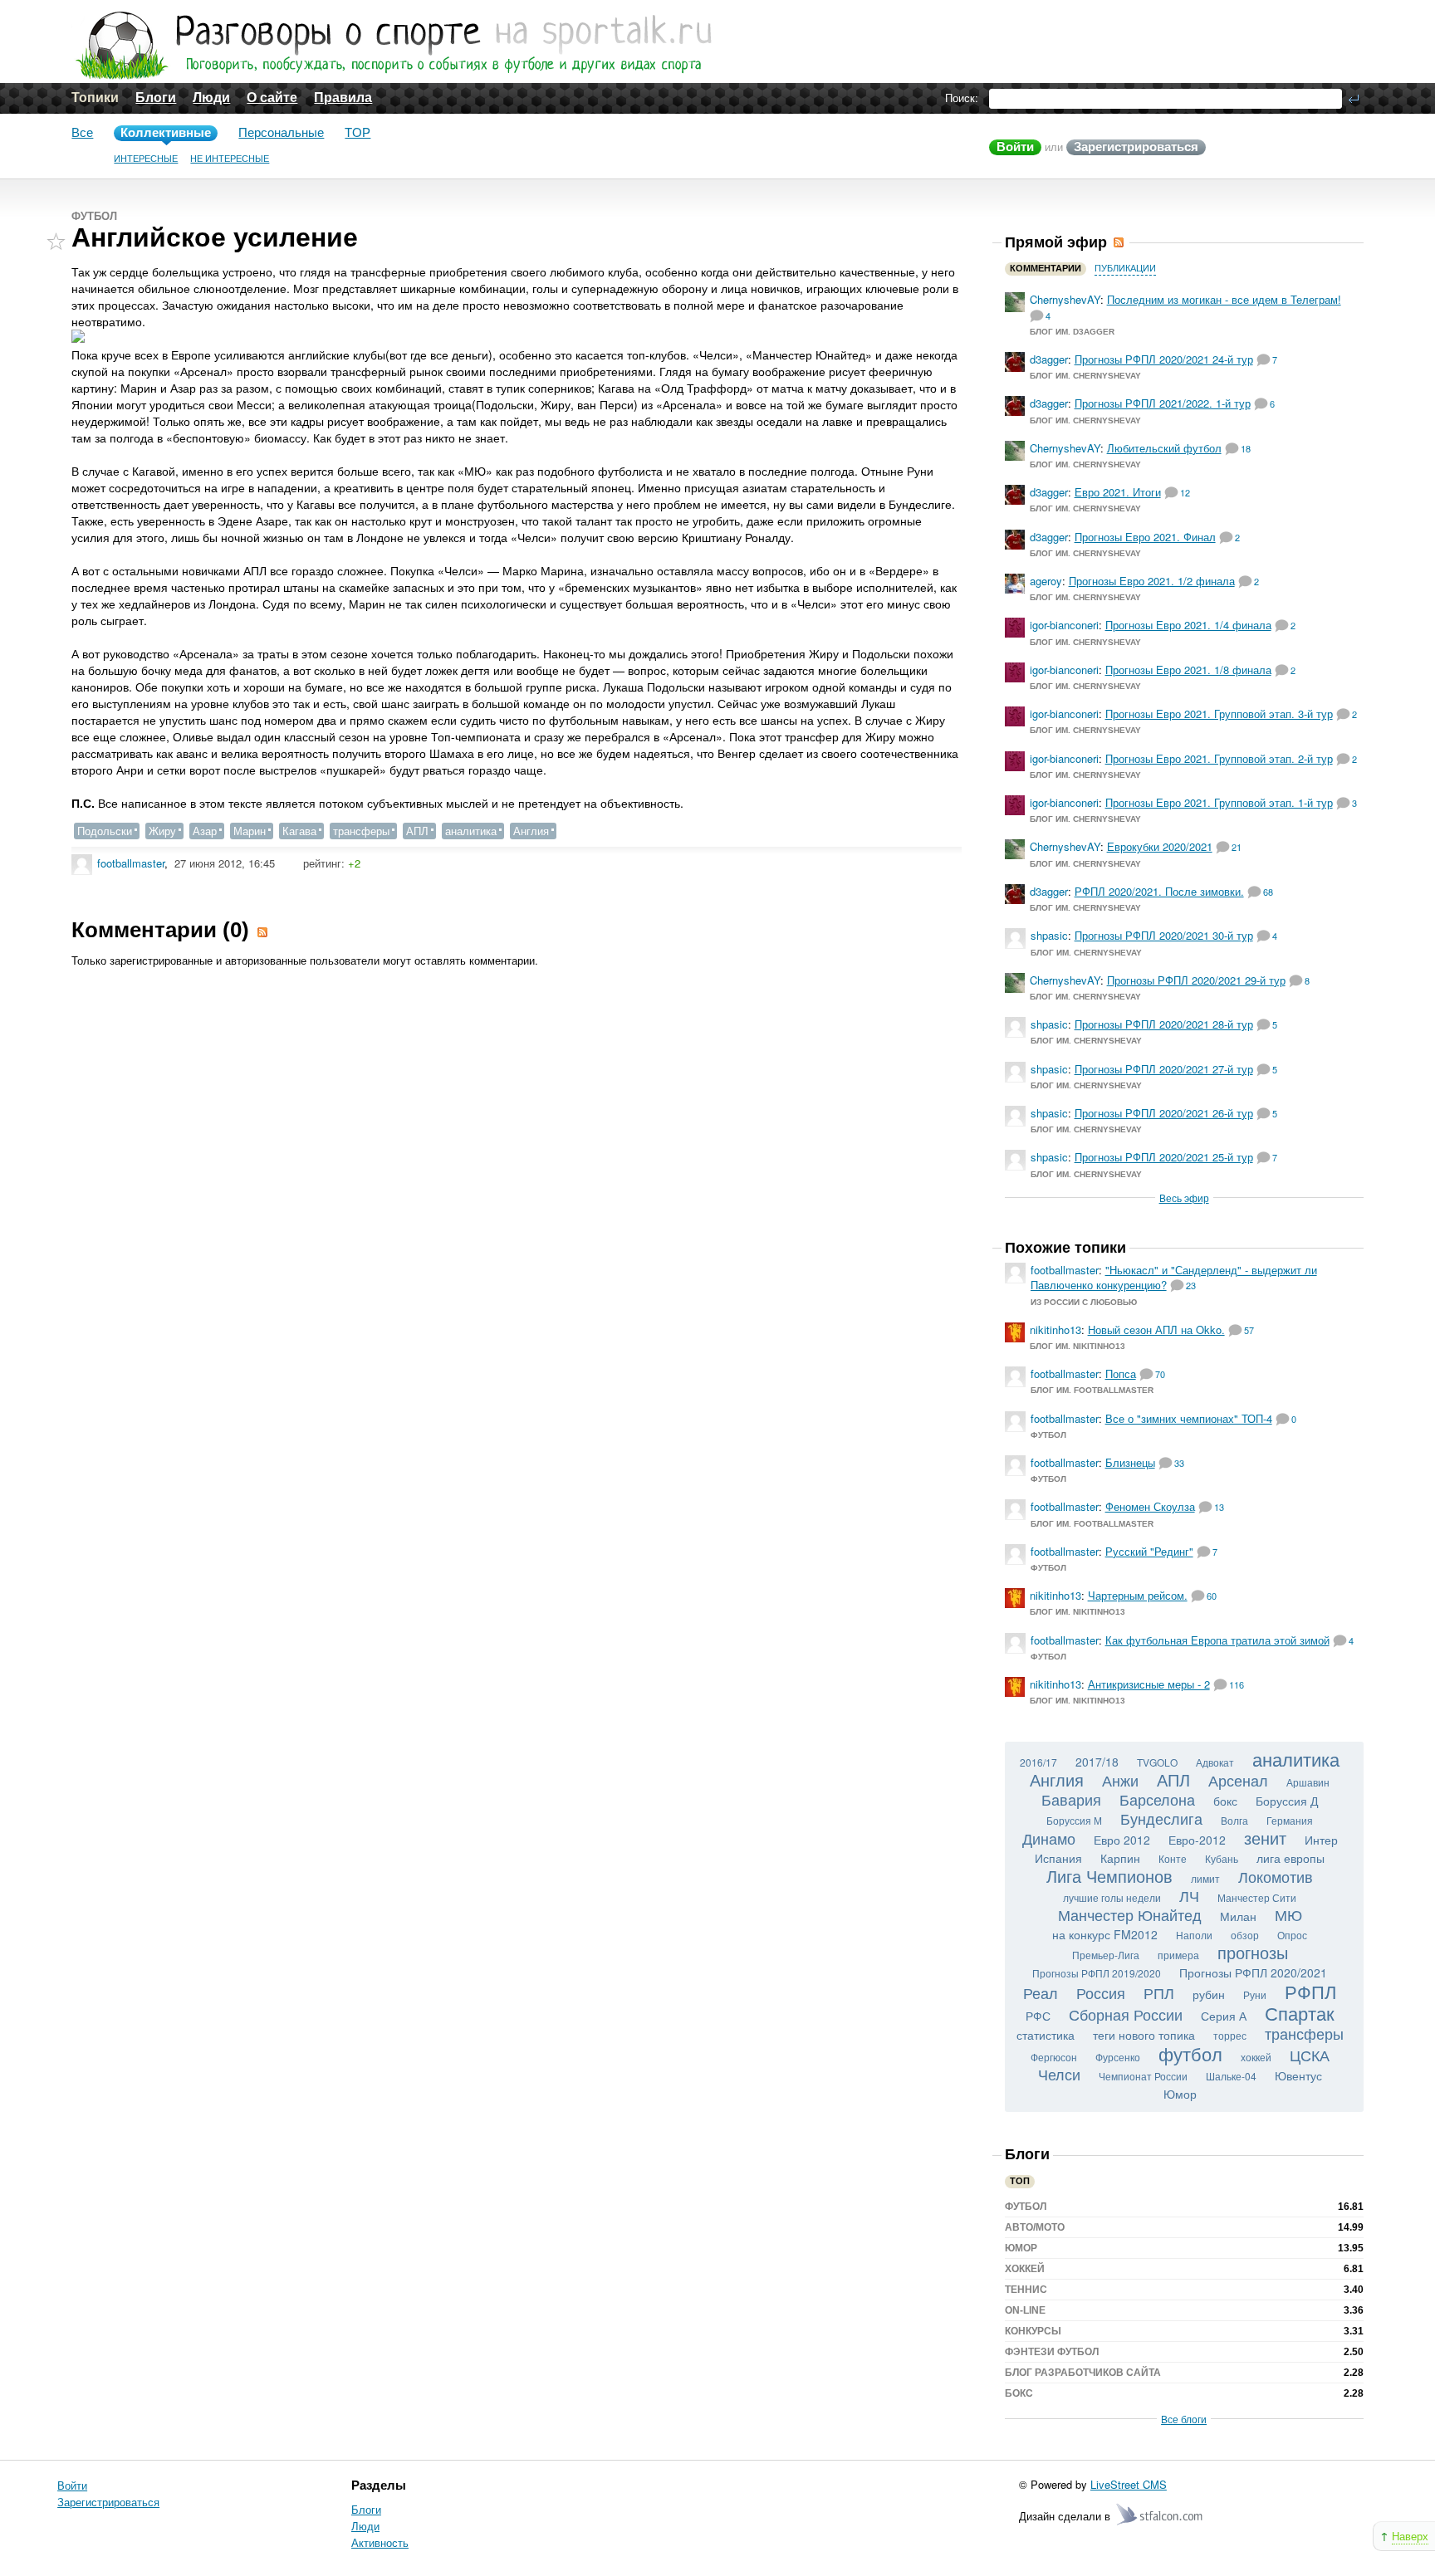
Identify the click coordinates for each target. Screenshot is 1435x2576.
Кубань (1222, 1858)
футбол (1190, 2053)
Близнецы (1130, 1462)
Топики (95, 98)
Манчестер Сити (1257, 1897)
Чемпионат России (1143, 2076)
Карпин (1120, 1858)
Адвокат (1215, 1762)
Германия (1290, 1820)
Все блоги (1184, 2419)
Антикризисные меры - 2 (1149, 1684)
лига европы (1291, 1858)
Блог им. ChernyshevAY (1085, 376)
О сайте (272, 98)
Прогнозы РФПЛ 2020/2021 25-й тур (1164, 1157)
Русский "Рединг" (1149, 1551)
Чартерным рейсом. (1138, 1595)
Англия (531, 831)
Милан (1238, 1916)
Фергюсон (1054, 2057)
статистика (1046, 2035)
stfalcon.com (1161, 2515)
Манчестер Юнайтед (1130, 1914)
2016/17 (1038, 1762)
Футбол (94, 216)
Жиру (162, 831)
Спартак (1300, 2013)
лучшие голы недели (1112, 1897)
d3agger (1049, 359)
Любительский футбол (1164, 448)
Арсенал (1238, 1780)
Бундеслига (1161, 1818)
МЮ (1288, 1914)
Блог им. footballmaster (1092, 1390)
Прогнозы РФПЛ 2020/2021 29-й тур (1196, 980)
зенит (1265, 1838)
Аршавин (1308, 1782)
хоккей (1256, 2057)
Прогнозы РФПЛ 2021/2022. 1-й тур (1163, 403)
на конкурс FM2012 (1105, 1934)
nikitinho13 (1055, 1330)
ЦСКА (1310, 2055)
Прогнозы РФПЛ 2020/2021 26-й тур (1164, 1113)
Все (82, 132)
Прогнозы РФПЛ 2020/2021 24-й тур (1164, 359)
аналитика (471, 831)
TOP (358, 132)
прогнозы (1253, 1952)
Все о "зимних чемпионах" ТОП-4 (1189, 1418)
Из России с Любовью (1084, 1302)
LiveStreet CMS (1129, 2484)
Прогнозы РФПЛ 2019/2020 (1097, 1973)
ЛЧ (1189, 1895)
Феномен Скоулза (1150, 1506)
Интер (1321, 1840)
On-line (1025, 2310)
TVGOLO (1157, 1762)
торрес (1230, 2035)
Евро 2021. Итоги (1118, 492)
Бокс (1019, 2393)
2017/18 (1097, 1762)
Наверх (1410, 2536)
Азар (205, 831)
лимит (1205, 1878)
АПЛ (417, 831)
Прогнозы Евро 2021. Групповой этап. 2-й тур (1219, 758)
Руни (1255, 1994)
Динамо (1049, 1838)
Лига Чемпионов (1109, 1876)
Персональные (281, 132)
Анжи (1120, 1780)
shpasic (1049, 935)
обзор (1245, 1935)
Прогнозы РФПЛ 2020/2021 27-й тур (1164, 1069)
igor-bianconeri (1064, 625)
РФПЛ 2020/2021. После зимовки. (1159, 891)
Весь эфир (1184, 1198)
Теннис (1026, 2290)
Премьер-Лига (1106, 1955)
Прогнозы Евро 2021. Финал (1145, 537)
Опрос (1292, 1935)
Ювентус (1298, 2075)
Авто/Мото (1035, 2227)
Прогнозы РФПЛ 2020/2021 (1253, 1972)
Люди (211, 98)
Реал (1041, 1992)
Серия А (1224, 2016)
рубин (1209, 1994)
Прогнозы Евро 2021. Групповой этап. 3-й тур (1219, 714)
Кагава (299, 831)
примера (1178, 1955)
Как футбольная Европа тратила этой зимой (1217, 1640)
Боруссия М (1074, 1820)
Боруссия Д (1287, 1801)
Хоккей (1025, 2269)
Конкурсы (1033, 2331)
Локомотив (1276, 1876)
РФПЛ (1310, 1991)
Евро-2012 (1197, 1840)
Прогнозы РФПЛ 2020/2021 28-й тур (1164, 1024)
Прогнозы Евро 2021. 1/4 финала (1188, 625)
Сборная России (1126, 2014)
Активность (380, 2542)
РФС (1038, 2016)
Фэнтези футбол (1052, 2352)
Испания (1058, 1858)
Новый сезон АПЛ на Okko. (1156, 1330)
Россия (1101, 1992)
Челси (1059, 2074)
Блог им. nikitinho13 (1077, 1346)
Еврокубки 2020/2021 (1160, 846)
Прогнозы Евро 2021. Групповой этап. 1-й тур (1219, 802)
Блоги (156, 98)
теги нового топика (1144, 2035)
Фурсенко (1118, 2057)
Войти (1015, 147)
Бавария (1071, 1799)
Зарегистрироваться (1136, 147)
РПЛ (1159, 1992)
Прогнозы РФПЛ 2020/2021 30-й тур (1164, 935)
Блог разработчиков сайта (1083, 2373)
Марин (250, 831)
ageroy (1046, 581)
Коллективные (166, 132)
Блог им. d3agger (1072, 332)
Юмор (1180, 2094)
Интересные (146, 159)
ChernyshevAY (1065, 299)
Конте (1173, 1858)
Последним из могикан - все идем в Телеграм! (1224, 299)
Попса (1121, 1374)
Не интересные (230, 159)
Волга (1234, 1820)
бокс (1225, 1801)
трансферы (361, 831)
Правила (343, 98)
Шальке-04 (1231, 2076)
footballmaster (131, 863)
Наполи (1194, 1935)
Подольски (105, 831)
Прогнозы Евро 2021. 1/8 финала (1188, 670)
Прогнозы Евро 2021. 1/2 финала (1152, 581)
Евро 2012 (1122, 1840)
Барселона (1157, 1799)
